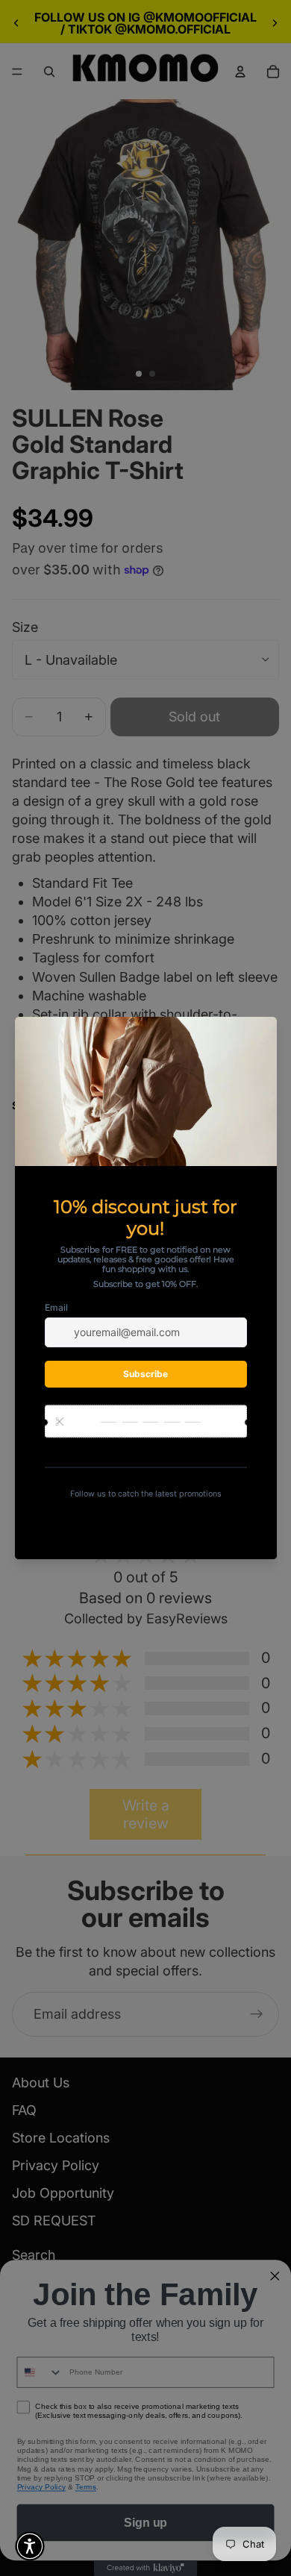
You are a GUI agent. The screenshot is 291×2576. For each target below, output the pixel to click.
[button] (30, 2546)
